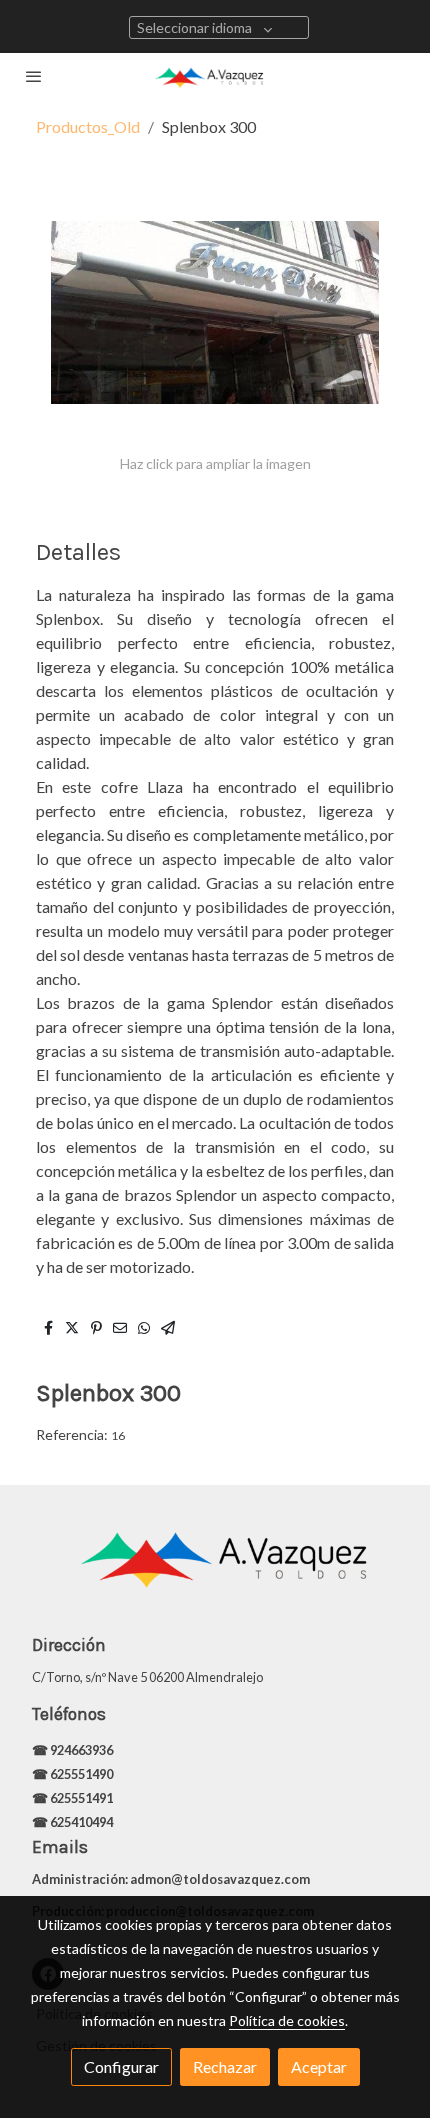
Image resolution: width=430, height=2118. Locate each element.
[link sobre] (215, 1570)
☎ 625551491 (73, 1798)
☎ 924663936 (73, 1750)
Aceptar (319, 2066)
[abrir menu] (34, 76)
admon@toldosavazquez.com (220, 1879)
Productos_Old (88, 126)
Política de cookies (287, 2020)
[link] (215, 76)
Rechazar (225, 2066)
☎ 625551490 (73, 1774)
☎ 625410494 (72, 1822)
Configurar (121, 2066)
